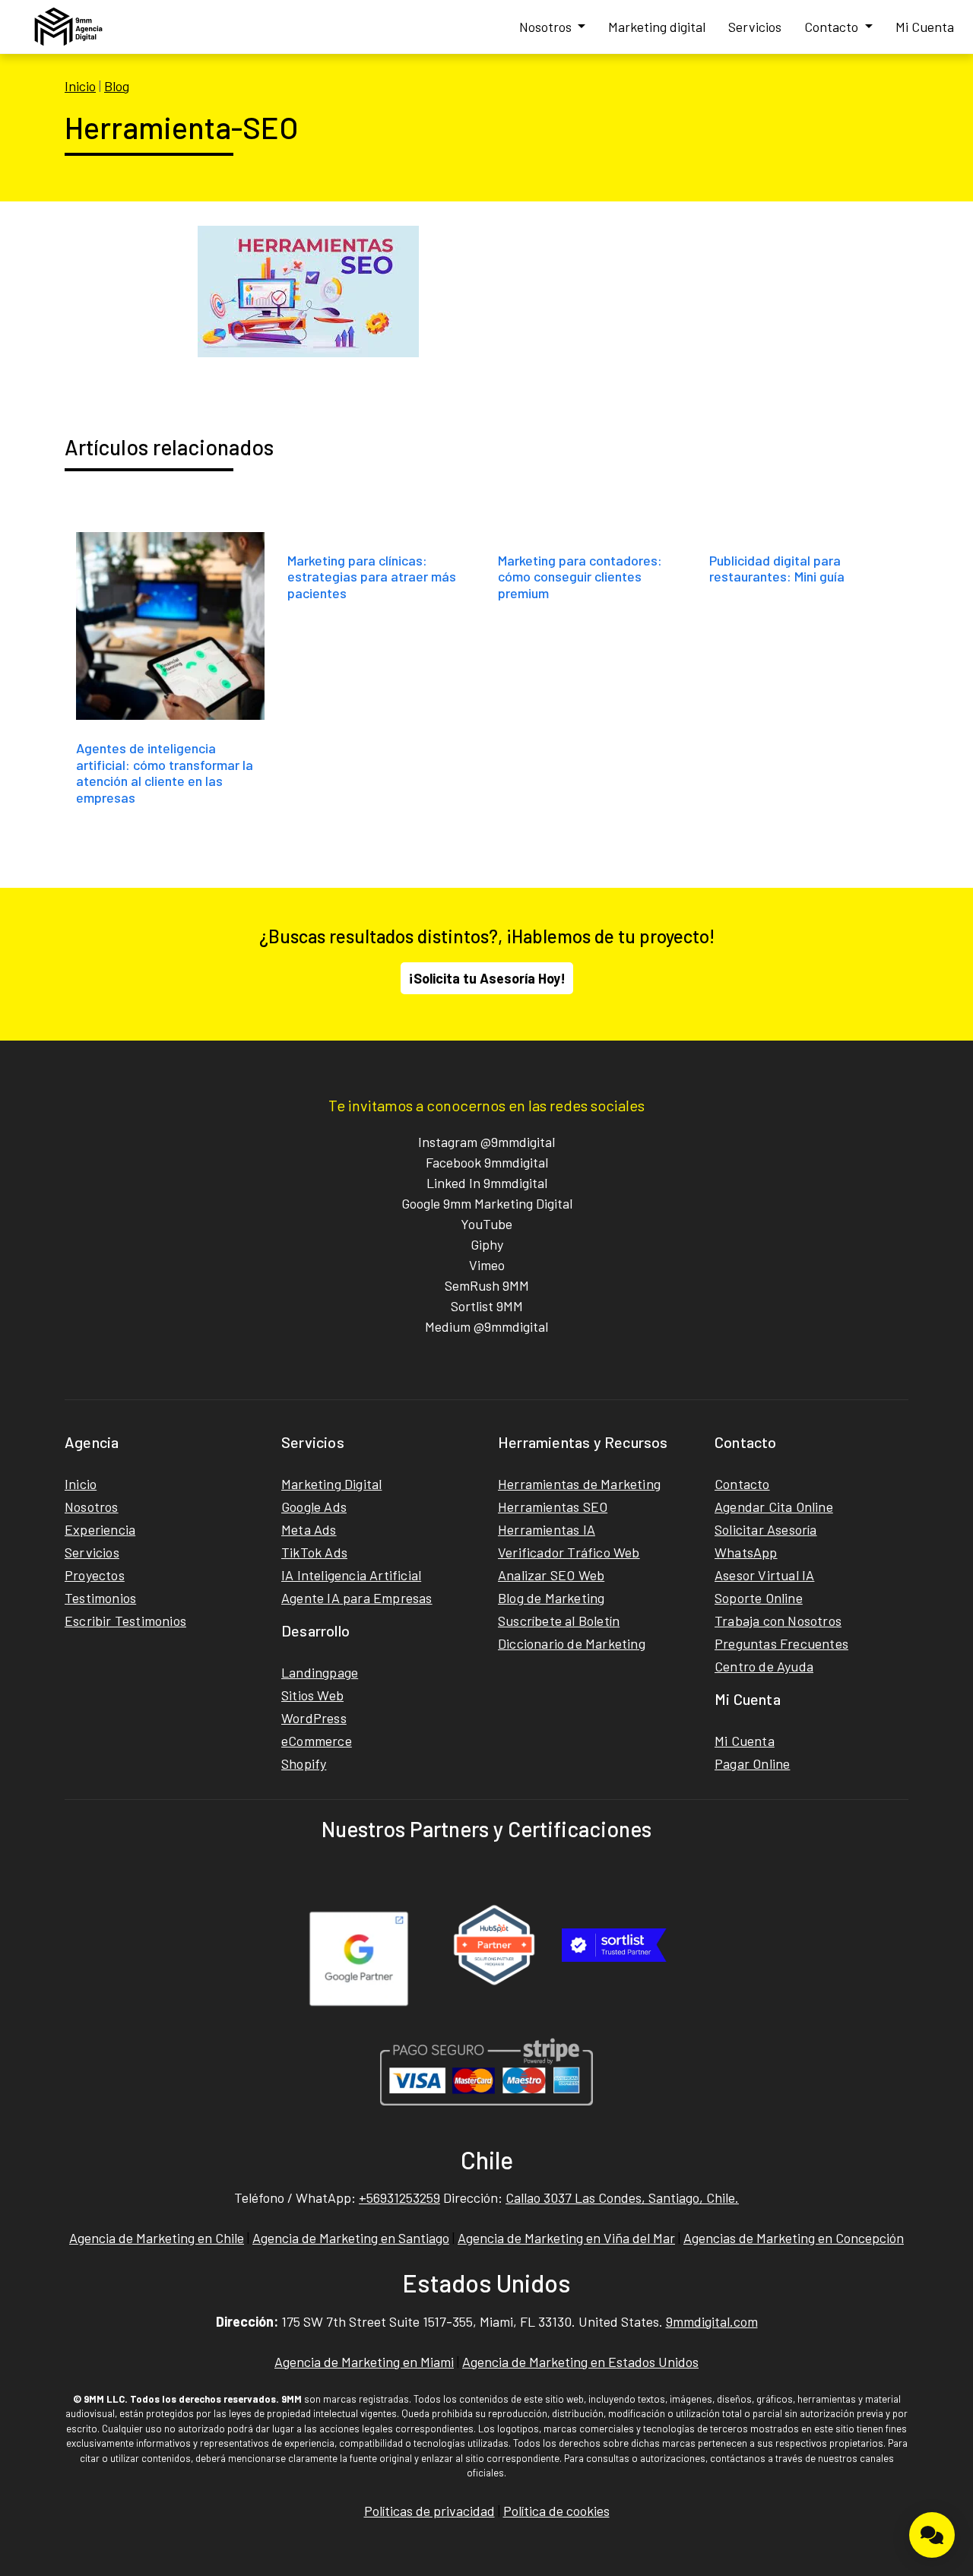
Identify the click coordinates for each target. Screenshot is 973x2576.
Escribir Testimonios (125, 1621)
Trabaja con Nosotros (778, 1621)
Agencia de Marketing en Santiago (351, 2238)
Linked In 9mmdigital (487, 1183)
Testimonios (100, 1598)
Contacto (833, 27)
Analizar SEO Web (551, 1575)
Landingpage (320, 1672)
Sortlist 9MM (487, 1306)
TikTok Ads (314, 1552)
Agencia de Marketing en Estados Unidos (580, 2362)
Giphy (487, 1244)
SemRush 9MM (487, 1285)
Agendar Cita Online (774, 1507)
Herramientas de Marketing (579, 1484)
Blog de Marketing (551, 1598)
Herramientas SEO (553, 1507)
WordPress (314, 1718)
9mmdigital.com (712, 2321)
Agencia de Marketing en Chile (157, 2238)
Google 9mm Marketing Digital (487, 1203)
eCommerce (317, 1741)
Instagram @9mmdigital (486, 1142)
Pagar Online (752, 1763)
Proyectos (95, 1575)
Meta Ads (309, 1529)
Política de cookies (556, 2511)
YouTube (486, 1224)
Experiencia (100, 1529)
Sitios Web (312, 1695)
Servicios (755, 27)
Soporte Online (759, 1598)
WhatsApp (746, 1552)
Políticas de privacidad (429, 2511)
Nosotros (547, 27)
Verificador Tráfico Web (569, 1552)
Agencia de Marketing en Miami (364, 2362)
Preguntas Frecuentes (781, 1643)
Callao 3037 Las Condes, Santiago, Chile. (622, 2197)
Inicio (80, 86)
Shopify (304, 1763)
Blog (117, 86)
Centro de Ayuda (764, 1666)
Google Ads (314, 1507)
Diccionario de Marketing (572, 1643)
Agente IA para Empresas (357, 1598)
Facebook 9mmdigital (487, 1162)
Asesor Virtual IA (764, 1575)
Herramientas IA (547, 1529)
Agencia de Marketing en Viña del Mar (566, 2238)
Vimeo (487, 1265)
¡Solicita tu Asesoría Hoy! (487, 978)
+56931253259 (399, 2197)
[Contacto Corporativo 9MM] (932, 2535)
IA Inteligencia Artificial (351, 1575)
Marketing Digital (331, 1484)
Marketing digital (657, 27)
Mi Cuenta (925, 27)
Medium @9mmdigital (486, 1326)
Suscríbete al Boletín (559, 1621)
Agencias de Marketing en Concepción (794, 2238)
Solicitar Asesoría (766, 1529)
